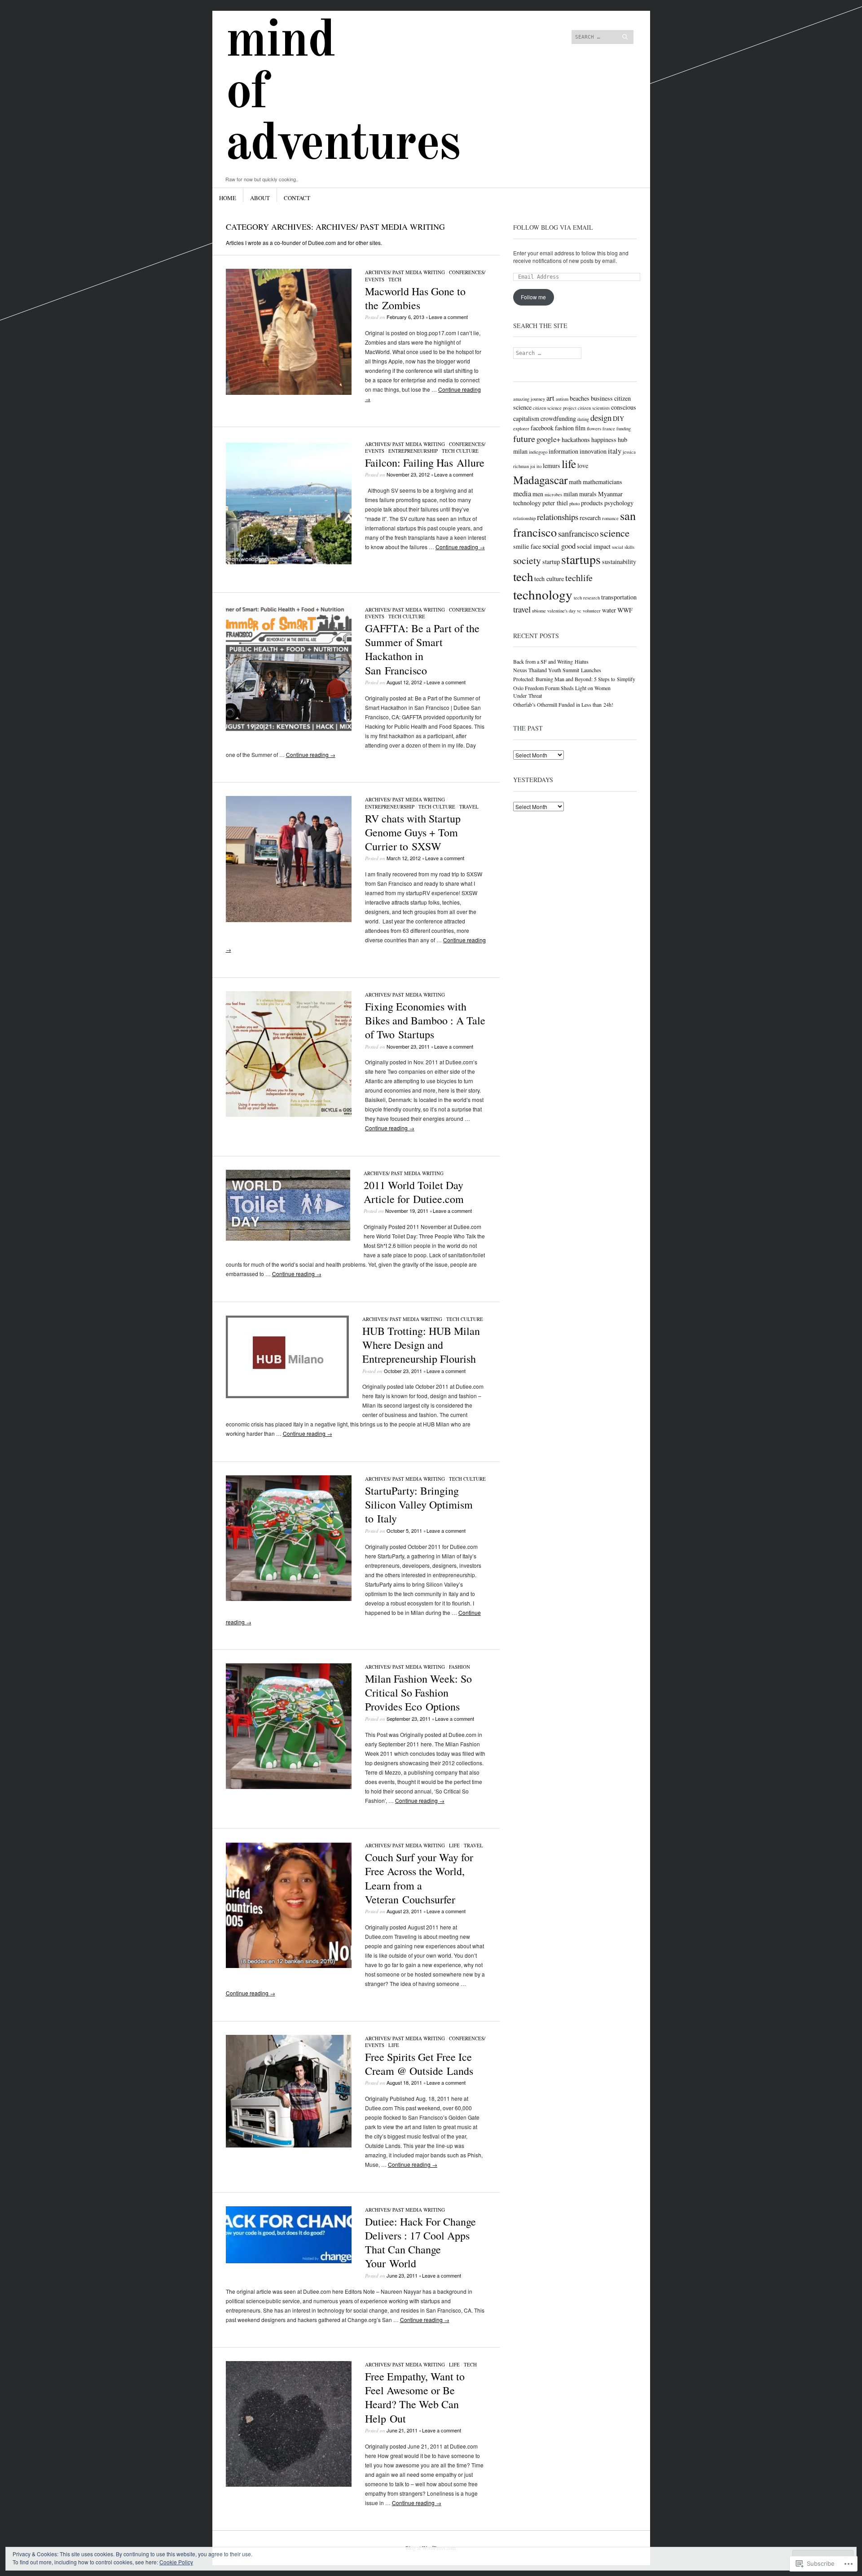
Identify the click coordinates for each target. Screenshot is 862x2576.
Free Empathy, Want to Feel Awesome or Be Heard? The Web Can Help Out (415, 2397)
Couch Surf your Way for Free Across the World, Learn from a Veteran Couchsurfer (419, 1878)
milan (571, 494)
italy (615, 451)
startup (551, 562)
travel (522, 609)
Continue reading (460, 547)
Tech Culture (460, 451)
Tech (395, 279)
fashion (460, 1667)
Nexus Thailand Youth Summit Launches (557, 670)
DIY (618, 418)
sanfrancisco (578, 533)
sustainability (619, 562)
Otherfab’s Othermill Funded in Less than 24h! (563, 704)
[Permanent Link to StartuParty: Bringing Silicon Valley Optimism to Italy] (289, 1599)
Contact (297, 198)
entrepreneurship (413, 451)
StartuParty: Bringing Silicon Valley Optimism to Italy (419, 1504)
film (580, 428)
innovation (593, 451)
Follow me (533, 297)
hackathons (576, 440)
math (575, 482)
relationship (524, 518)
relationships (558, 517)
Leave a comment (448, 317)
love (583, 466)
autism (562, 399)
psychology (619, 503)
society (527, 560)
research (590, 518)
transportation (619, 597)
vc (579, 611)
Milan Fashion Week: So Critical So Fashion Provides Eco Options (418, 1693)
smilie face (527, 546)
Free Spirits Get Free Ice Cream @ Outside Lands (419, 2064)
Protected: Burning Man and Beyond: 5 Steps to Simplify (574, 679)
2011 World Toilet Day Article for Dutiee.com (414, 1192)
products (592, 503)
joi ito (536, 466)
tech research (587, 598)
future (524, 439)
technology (543, 594)
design (601, 418)
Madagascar (540, 480)
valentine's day (561, 611)
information (563, 451)
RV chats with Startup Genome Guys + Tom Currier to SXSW (413, 832)
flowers (594, 429)
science (615, 533)
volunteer (592, 611)
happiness (604, 440)
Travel (469, 807)
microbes (553, 494)
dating (583, 419)
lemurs (552, 466)
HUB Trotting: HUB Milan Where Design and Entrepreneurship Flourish (421, 1345)
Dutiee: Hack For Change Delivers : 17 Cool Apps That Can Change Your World (420, 2243)
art (550, 398)
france (609, 429)
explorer (521, 429)
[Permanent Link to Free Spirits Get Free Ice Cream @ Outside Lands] (289, 2145)
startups (581, 559)
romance (610, 518)
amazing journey (529, 399)
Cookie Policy (176, 2562)
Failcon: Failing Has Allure (425, 463)
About (260, 198)
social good (559, 546)
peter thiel (555, 503)
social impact (594, 546)
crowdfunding (558, 418)
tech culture (549, 579)
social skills (623, 547)
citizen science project (555, 408)
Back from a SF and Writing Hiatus (551, 661)
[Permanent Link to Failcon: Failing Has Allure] (289, 564)
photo (574, 503)
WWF (625, 610)
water (609, 610)
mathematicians (603, 482)
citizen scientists (594, 408)
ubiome (539, 611)
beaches (580, 398)
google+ (548, 439)
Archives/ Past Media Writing (405, 272)
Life (454, 1845)
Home (228, 198)
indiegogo (538, 452)
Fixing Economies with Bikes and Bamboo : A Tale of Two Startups (425, 1020)
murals (588, 494)
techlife (579, 578)
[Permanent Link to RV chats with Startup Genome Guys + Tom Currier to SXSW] (289, 920)
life (569, 464)
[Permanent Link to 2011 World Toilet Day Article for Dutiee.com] (288, 1238)
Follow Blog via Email (553, 227)
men (538, 494)
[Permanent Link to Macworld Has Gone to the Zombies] (289, 392)
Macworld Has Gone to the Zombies (415, 298)
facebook (542, 428)
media (522, 493)
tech (523, 577)
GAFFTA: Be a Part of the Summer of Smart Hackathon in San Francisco (422, 649)
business (602, 398)
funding (624, 429)
